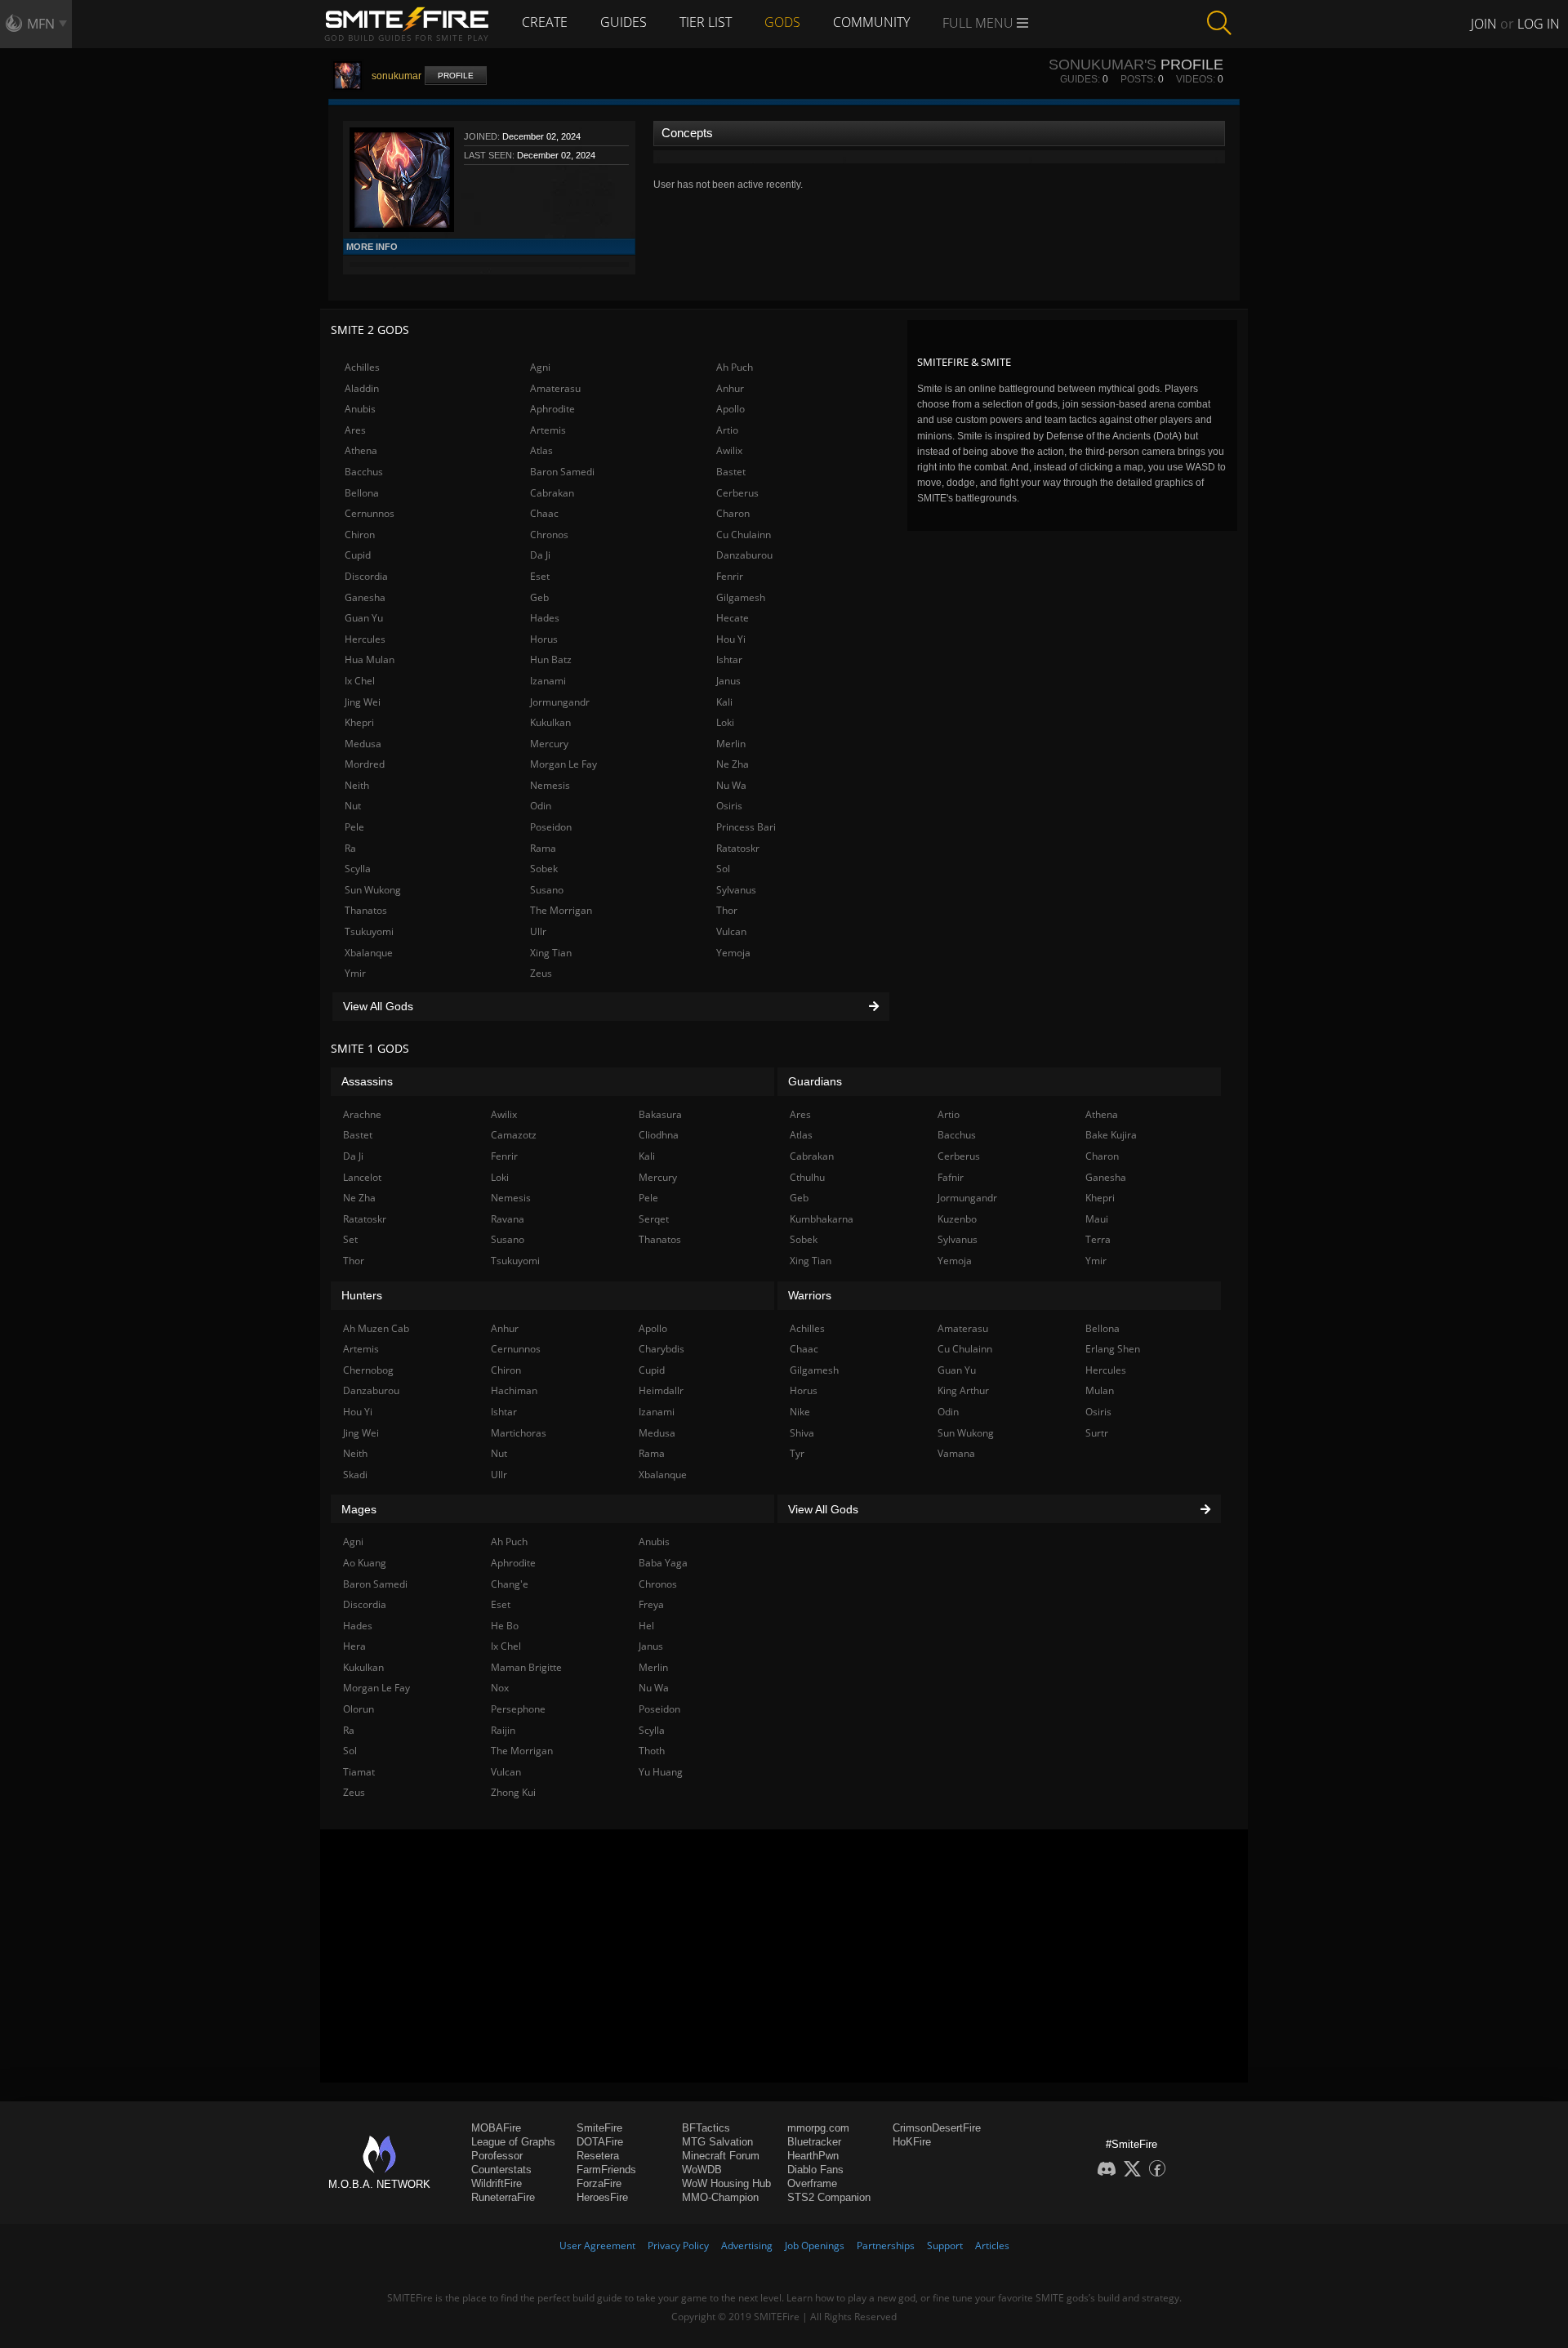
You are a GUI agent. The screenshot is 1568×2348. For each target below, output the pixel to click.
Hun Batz (551, 659)
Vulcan (731, 931)
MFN (41, 24)
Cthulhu (807, 1177)
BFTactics (706, 2128)
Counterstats (501, 2170)
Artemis (548, 430)
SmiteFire (599, 2128)
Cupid (358, 555)
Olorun (359, 1709)
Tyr (797, 1453)
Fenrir (730, 576)
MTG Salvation (717, 2142)
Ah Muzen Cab (376, 1328)
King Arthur (963, 1390)
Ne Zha (733, 764)
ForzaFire (599, 2183)
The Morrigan (561, 910)
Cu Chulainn (744, 535)
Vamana (956, 1453)
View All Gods (378, 1006)
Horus (544, 639)
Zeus (541, 973)
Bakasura (660, 1114)
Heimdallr (661, 1390)
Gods (782, 22)
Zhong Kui (513, 1792)
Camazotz (514, 1135)
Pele (354, 827)
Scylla (358, 869)
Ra (350, 848)
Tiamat (359, 1772)
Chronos (549, 535)
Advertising (747, 2246)
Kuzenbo (957, 1219)
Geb (539, 597)
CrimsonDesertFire (937, 2128)
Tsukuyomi (369, 931)
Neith (357, 785)
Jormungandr (560, 702)
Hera (354, 1646)
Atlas (541, 450)
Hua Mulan (370, 659)
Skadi (355, 1475)
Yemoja (733, 953)
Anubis (360, 409)
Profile (456, 76)
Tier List (706, 22)
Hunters (362, 1295)
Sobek (544, 869)
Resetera (598, 2156)
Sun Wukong (373, 890)
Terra (1098, 1239)
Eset (540, 576)
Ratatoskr (738, 848)
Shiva (802, 1433)
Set (350, 1239)
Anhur (730, 388)
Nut (353, 806)
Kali (724, 702)
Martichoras (519, 1433)
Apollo (731, 409)
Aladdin (362, 388)
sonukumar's (1102, 65)
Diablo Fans (815, 2170)
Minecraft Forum (721, 2156)
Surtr (1097, 1433)
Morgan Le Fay (563, 764)
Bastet (731, 472)
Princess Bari (746, 827)
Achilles (362, 367)
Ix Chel (360, 681)
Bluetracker (814, 2142)
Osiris (729, 806)
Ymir (355, 973)
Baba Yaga (663, 1563)
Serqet (654, 1219)
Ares (355, 430)
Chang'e (510, 1584)
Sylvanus (736, 890)
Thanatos (366, 910)
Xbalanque (369, 953)
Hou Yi (731, 639)
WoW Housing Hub (726, 2183)
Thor (727, 910)
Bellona (362, 493)
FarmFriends (606, 2170)
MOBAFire (496, 2128)
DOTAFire (600, 2142)
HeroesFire (602, 2197)
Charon (733, 513)
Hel (646, 1626)
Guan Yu (364, 618)
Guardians (815, 1081)
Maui (1097, 1219)
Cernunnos (370, 513)
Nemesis (550, 785)
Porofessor (497, 2156)
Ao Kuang (365, 1563)
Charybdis (661, 1349)
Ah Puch (735, 367)
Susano (547, 890)
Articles (992, 2246)
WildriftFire (497, 2183)
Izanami (548, 681)
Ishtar (729, 659)
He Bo (505, 1626)
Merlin (731, 744)
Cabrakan (552, 493)
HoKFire (912, 2142)
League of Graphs (513, 2142)
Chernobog (368, 1370)
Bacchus (364, 472)
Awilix (729, 450)
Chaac (544, 513)
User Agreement (597, 2246)
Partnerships (886, 2246)
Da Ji (540, 555)
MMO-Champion (720, 2197)
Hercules (365, 639)
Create (545, 22)
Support (945, 2246)
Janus (728, 681)
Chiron (360, 535)
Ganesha (365, 597)
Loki (725, 722)
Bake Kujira (1111, 1135)
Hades (545, 618)
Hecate (733, 618)
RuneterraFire (503, 2197)
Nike (800, 1412)
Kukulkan (550, 722)
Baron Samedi (562, 472)
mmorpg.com (818, 2128)
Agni (540, 367)
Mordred (365, 764)
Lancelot (362, 1177)
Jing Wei (363, 702)
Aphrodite (552, 409)
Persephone (518, 1709)
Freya (651, 1604)
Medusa (363, 744)
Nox (500, 1688)
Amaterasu (555, 388)
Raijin (503, 1730)
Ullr (538, 931)
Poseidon (551, 827)
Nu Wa (731, 785)
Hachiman (514, 1390)
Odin (541, 806)
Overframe (812, 2183)
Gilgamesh (741, 597)
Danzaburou (744, 555)
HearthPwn (813, 2156)
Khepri (359, 722)
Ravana (508, 1219)
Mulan (1100, 1390)
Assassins (367, 1081)
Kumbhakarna (822, 1219)
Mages (359, 1509)
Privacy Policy (678, 2246)
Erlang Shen (1113, 1349)
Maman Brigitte (526, 1667)
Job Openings (815, 2246)
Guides (624, 22)
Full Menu (980, 23)
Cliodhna (659, 1135)
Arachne (362, 1114)
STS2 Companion (829, 2197)
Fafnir (951, 1177)
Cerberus (737, 493)
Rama (543, 848)
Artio (727, 430)
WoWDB (702, 2170)
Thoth (652, 1751)
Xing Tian (551, 953)
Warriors (810, 1295)
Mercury (549, 744)
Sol (723, 869)
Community (871, 22)
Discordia (366, 576)
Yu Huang (661, 1772)
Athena (361, 450)
